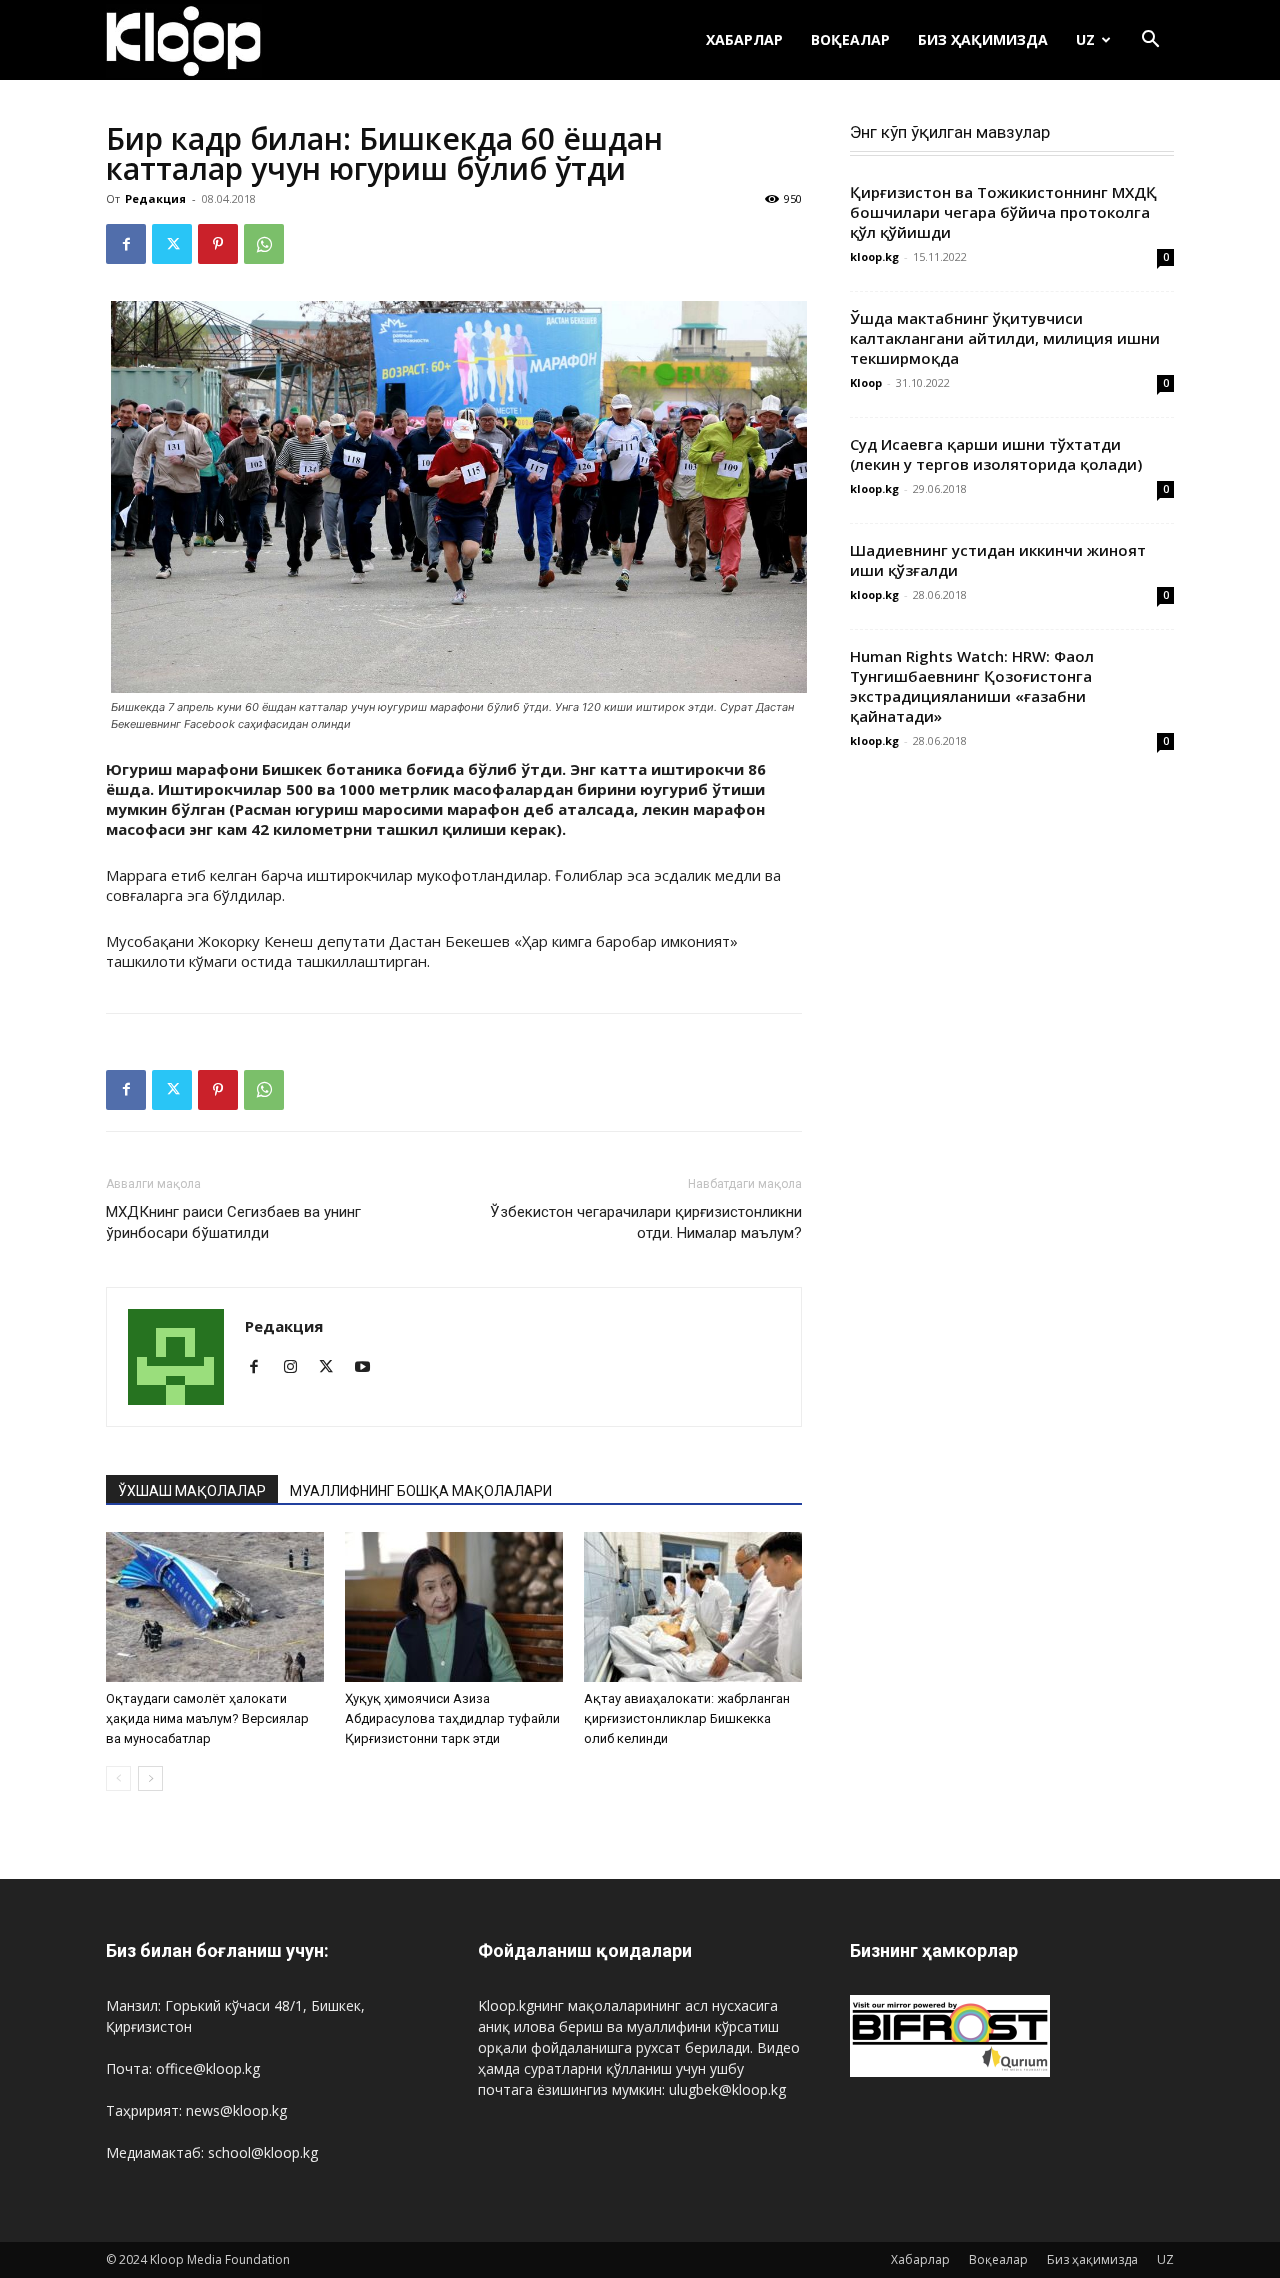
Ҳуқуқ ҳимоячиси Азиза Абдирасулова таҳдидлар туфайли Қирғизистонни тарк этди (452, 1718)
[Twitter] (172, 244)
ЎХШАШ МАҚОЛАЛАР (192, 1491)
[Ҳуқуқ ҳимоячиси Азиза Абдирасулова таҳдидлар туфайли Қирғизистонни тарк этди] (454, 1607)
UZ (1085, 39)
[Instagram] (297, 1368)
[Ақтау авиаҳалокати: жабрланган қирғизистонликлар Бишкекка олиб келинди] (693, 1607)
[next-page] (150, 1778)
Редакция (155, 198)
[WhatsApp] (264, 244)
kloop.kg (874, 256)
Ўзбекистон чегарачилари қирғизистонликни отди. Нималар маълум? (646, 1222)
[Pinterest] (218, 244)
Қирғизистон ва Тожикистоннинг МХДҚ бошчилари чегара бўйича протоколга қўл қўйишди (1003, 212)
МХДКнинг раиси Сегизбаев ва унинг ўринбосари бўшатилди (233, 1222)
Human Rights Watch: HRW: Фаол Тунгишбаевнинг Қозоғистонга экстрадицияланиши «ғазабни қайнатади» (972, 686)
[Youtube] (369, 1368)
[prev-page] (118, 1778)
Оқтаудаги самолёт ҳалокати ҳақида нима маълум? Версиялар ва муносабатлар (207, 1718)
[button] (1150, 41)
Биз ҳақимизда (983, 39)
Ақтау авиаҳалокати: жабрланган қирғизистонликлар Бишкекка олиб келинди (687, 1718)
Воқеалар (850, 39)
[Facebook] (126, 244)
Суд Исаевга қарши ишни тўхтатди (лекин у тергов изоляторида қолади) (996, 454)
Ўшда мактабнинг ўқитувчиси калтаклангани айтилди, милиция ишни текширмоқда (1005, 338)
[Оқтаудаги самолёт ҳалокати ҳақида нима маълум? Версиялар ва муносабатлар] (215, 1607)
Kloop (866, 382)
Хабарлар (744, 39)
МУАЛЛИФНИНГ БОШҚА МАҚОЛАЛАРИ (421, 1491)
